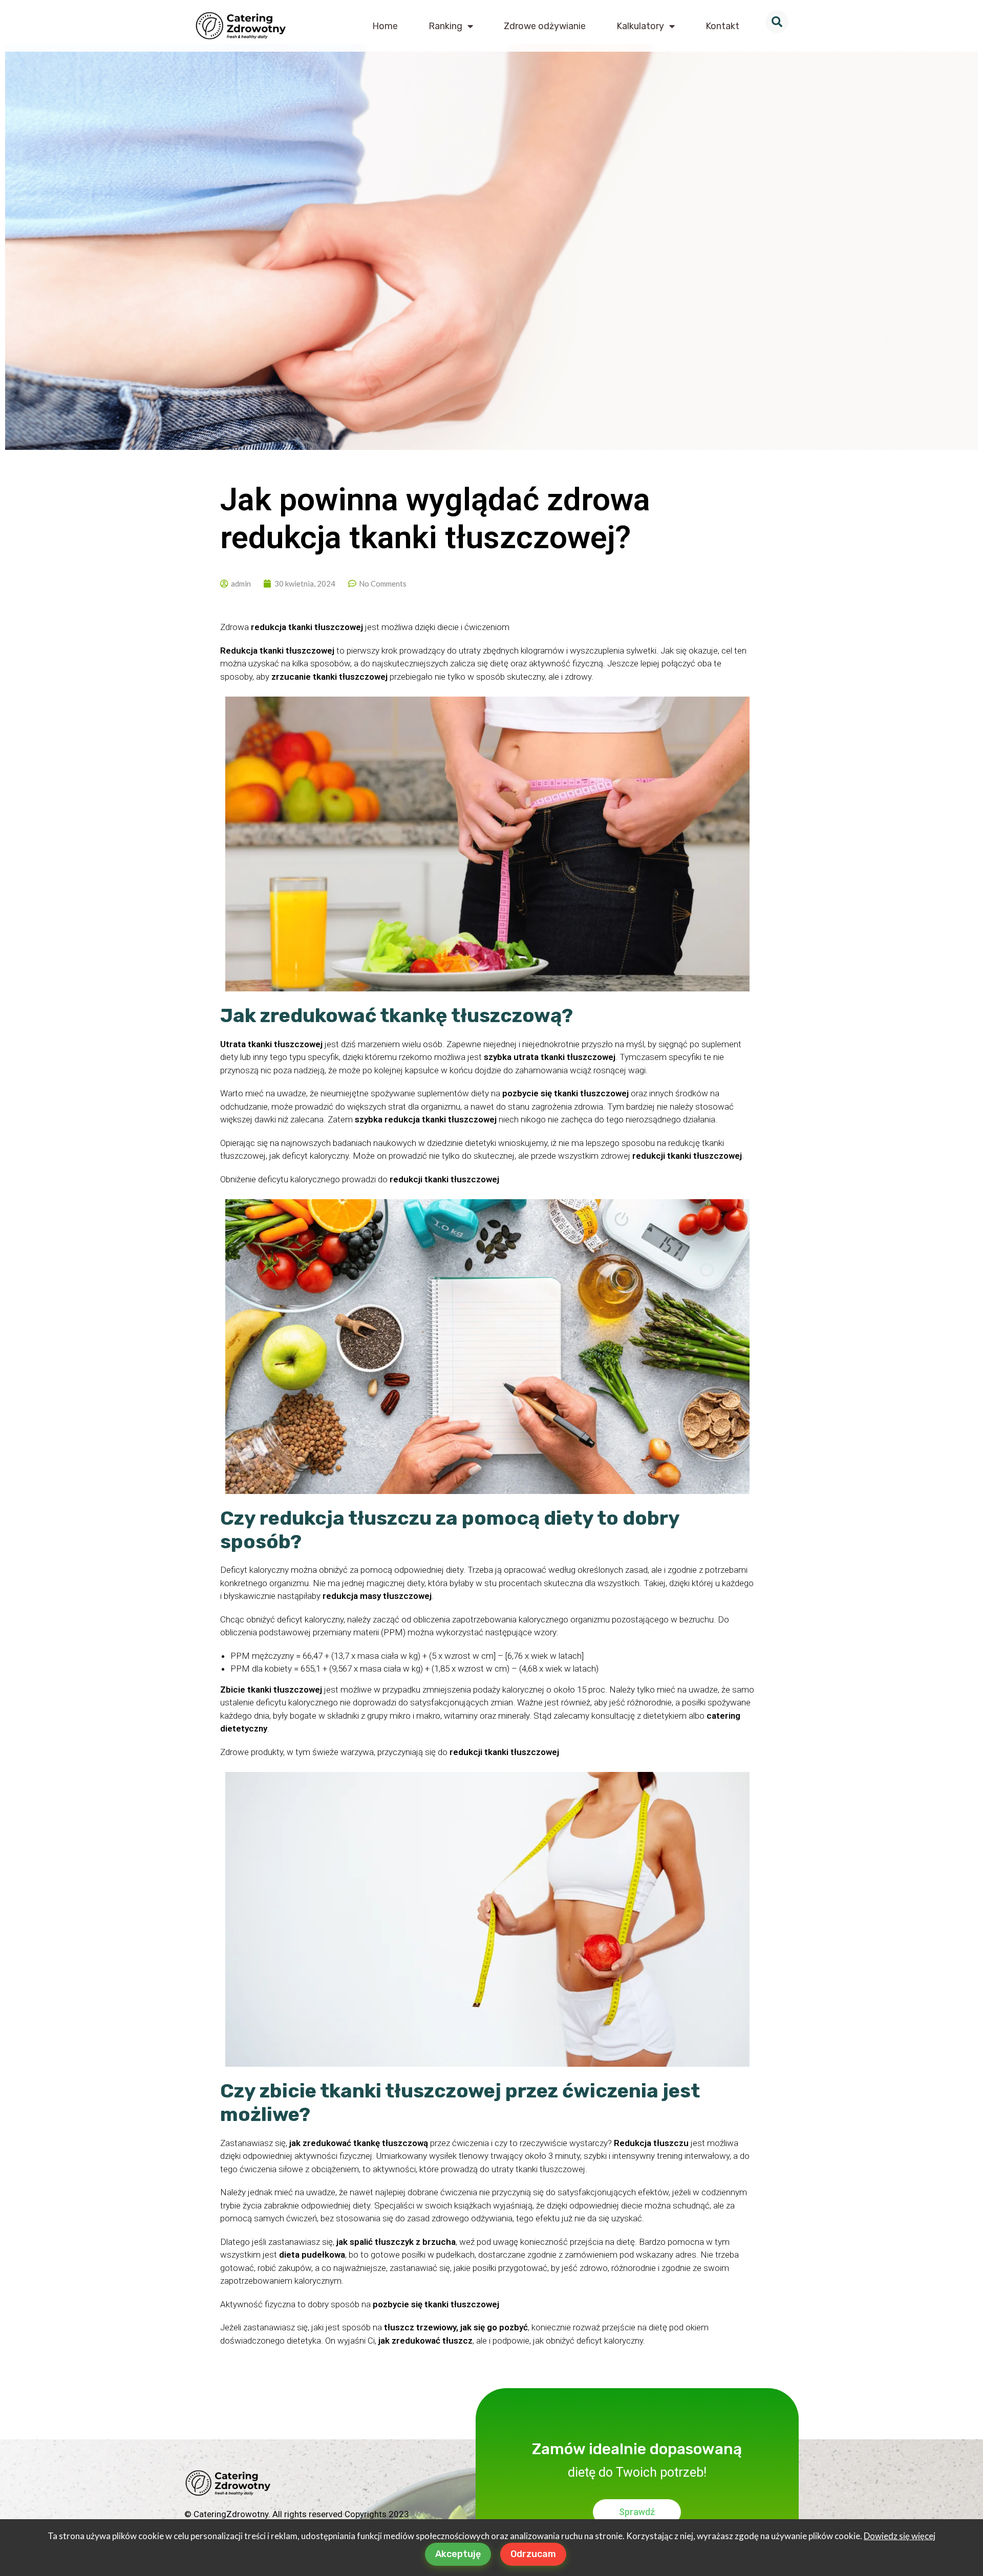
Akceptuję (458, 2554)
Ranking (445, 26)
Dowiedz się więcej (900, 2536)
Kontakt (722, 26)
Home (385, 26)
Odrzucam (533, 2554)
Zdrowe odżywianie (545, 26)
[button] (777, 22)
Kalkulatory (640, 26)
